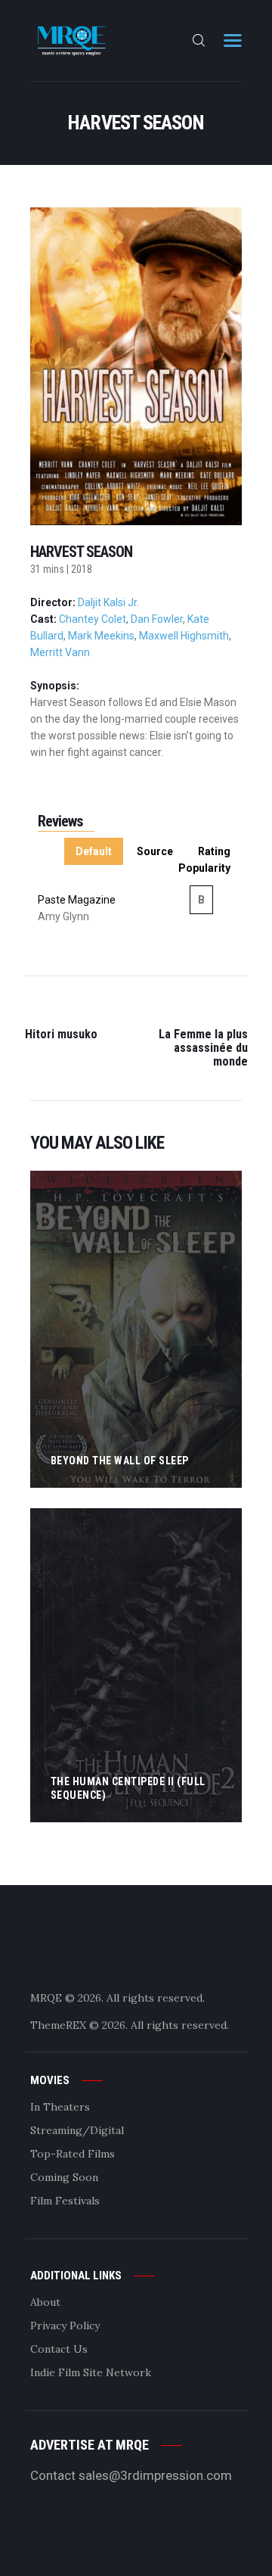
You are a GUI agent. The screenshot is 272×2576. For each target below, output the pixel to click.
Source (155, 851)
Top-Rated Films (73, 2154)
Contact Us (59, 2349)
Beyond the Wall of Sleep (120, 1461)
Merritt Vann (60, 652)
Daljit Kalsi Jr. (108, 602)
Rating (214, 851)
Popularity (204, 868)
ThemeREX (58, 2025)
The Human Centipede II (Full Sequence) (128, 1788)
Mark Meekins (101, 636)
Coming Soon (64, 2177)
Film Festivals (65, 2201)
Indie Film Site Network (91, 2372)
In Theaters (60, 2107)
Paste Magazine (77, 900)
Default (94, 851)
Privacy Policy (65, 2326)
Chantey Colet (93, 619)
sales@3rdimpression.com (155, 2475)
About (45, 2302)
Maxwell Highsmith (184, 636)
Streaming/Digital (77, 2130)
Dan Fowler (157, 619)
